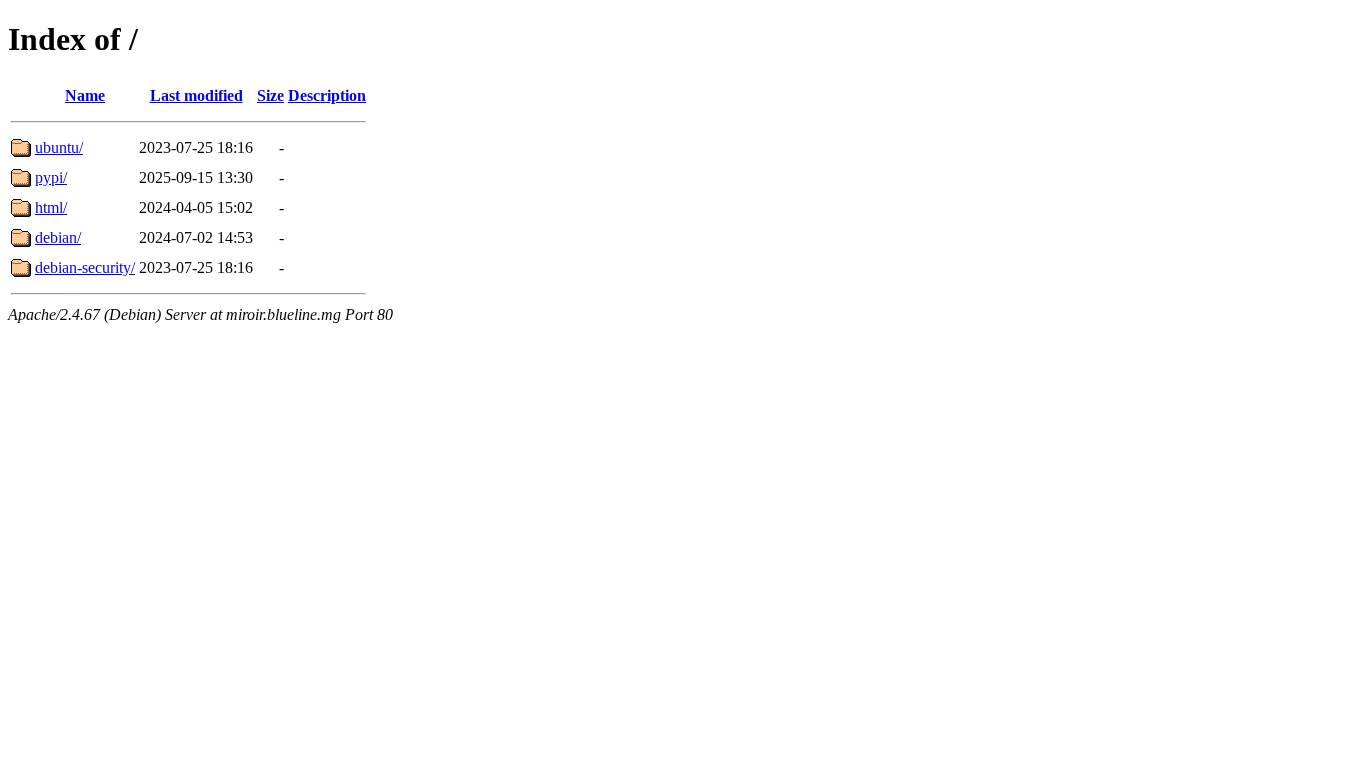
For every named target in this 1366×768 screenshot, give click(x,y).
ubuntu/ (59, 147)
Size (270, 95)
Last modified (196, 95)
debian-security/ (85, 267)
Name (85, 95)
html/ (51, 207)
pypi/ (51, 177)
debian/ (58, 237)
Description (327, 95)
